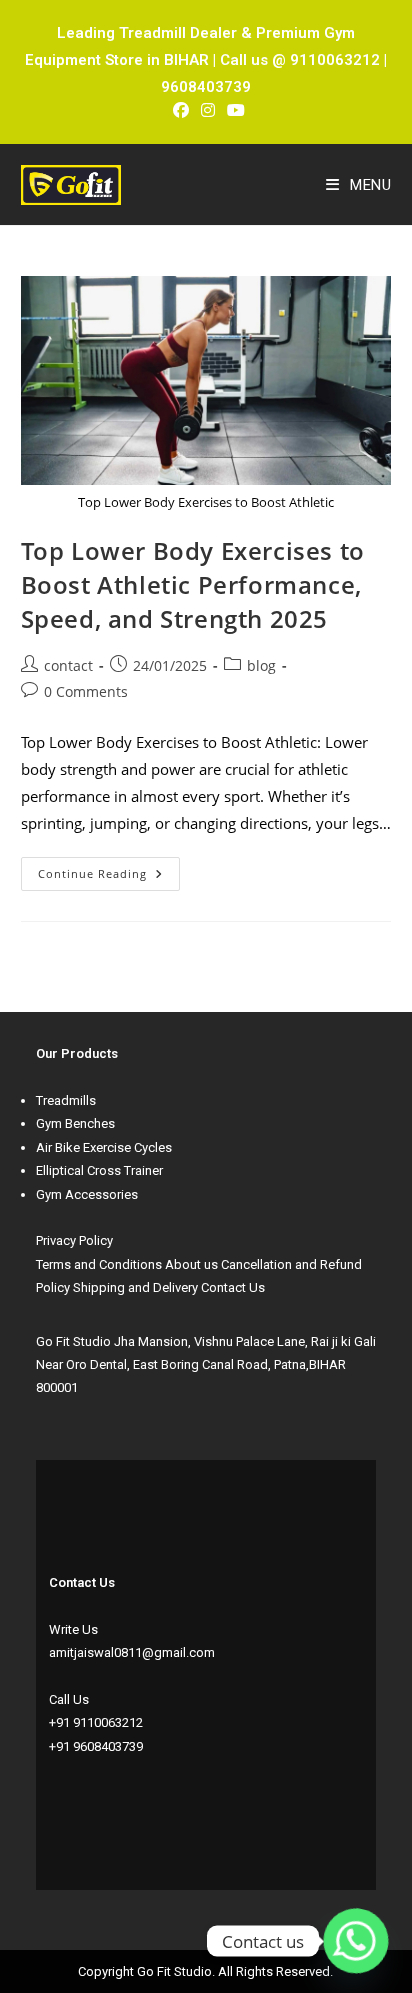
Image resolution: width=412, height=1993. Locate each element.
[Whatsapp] (356, 1941)
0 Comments (86, 691)
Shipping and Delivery (135, 1287)
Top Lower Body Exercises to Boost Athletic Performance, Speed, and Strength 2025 (193, 584)
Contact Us (233, 1287)
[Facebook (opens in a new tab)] (181, 110)
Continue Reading (109, 869)
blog (261, 665)
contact (68, 665)
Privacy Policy (74, 1240)
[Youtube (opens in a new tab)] (233, 110)
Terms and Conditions (99, 1264)
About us (191, 1264)
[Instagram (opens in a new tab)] (208, 110)
